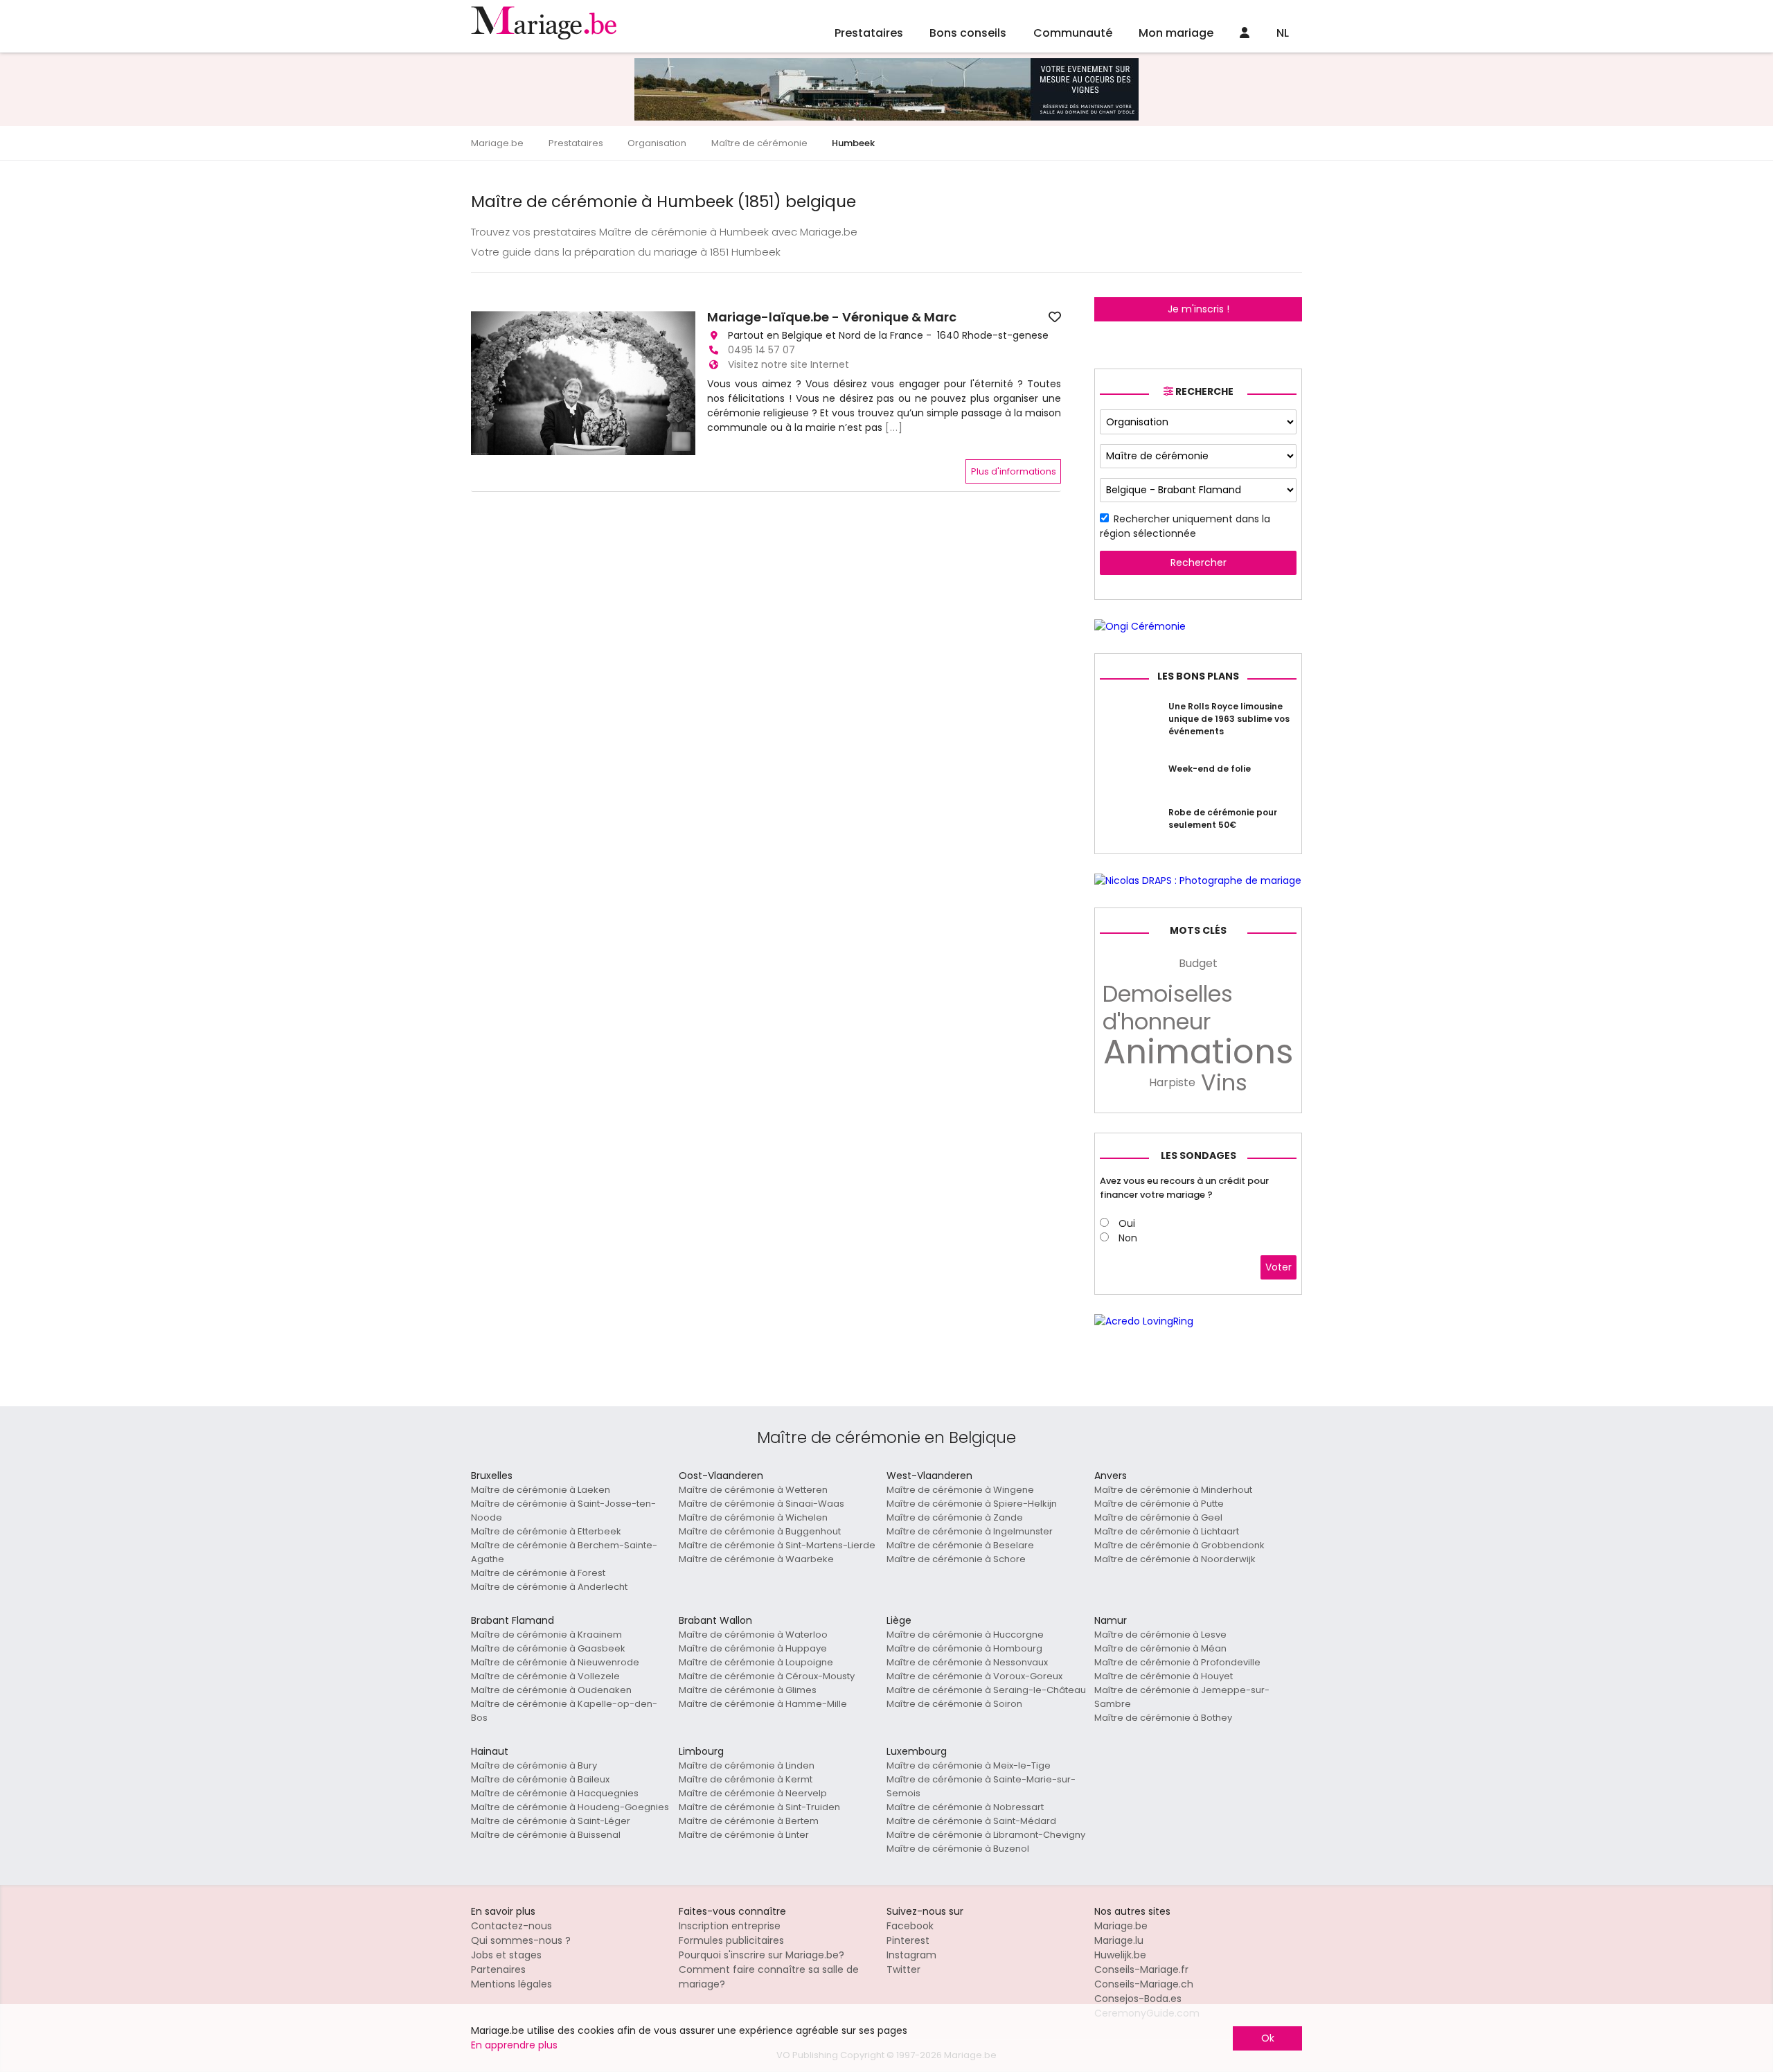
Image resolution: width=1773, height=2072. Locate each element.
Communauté (1073, 33)
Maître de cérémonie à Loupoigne (756, 1662)
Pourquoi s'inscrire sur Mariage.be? (761, 1955)
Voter (1278, 1267)
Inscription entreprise (730, 1926)
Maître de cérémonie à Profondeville (1177, 1662)
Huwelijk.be (1120, 1955)
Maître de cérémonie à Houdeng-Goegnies (570, 1807)
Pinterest (908, 1940)
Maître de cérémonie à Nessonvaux (967, 1662)
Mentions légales (511, 1984)
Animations (1199, 1052)
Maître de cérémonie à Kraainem (546, 1635)
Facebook (910, 1926)
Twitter (903, 1969)
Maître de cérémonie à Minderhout (1173, 1490)
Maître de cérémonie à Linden (747, 1765)
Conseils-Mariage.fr (1141, 1969)
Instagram (911, 1955)
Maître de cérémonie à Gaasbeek (548, 1648)
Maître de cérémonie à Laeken (541, 1490)
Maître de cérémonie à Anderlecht (549, 1587)
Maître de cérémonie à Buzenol (958, 1849)
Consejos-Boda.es (1138, 1999)
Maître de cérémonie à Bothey (1163, 1718)
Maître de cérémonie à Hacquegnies (555, 1793)
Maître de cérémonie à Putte (1159, 1504)
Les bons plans (1198, 676)
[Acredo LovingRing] (1144, 1321)
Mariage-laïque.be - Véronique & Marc (832, 317)
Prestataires (869, 33)
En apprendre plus (514, 2045)
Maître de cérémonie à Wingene (960, 1490)
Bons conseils (968, 33)
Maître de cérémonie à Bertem (749, 1821)
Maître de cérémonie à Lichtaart (1167, 1531)
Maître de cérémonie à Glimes (748, 1690)
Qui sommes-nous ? (521, 1940)
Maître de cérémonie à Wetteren (753, 1490)
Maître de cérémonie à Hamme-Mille (763, 1704)
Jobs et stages (506, 1955)
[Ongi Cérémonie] (1140, 626)
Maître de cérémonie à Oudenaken (551, 1690)
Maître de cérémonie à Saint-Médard (971, 1821)
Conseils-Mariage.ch (1144, 1984)
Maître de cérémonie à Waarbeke (756, 1559)
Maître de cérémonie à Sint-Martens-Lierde (777, 1545)
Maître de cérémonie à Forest (538, 1573)
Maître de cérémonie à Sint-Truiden (759, 1807)
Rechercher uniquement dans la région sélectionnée (1185, 526)
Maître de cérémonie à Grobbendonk (1179, 1545)
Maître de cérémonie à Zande (955, 1517)
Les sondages (1199, 1155)
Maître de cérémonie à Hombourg (964, 1648)
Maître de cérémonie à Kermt (746, 1779)
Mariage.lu (1119, 1940)
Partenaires (498, 1969)
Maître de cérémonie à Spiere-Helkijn (972, 1504)
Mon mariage (1176, 33)
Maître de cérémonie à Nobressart (965, 1807)
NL (1283, 33)
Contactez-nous (511, 1926)
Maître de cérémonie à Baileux (540, 1779)
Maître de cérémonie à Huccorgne (965, 1635)
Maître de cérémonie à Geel (1158, 1517)
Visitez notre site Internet (789, 364)
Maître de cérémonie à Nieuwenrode (555, 1662)
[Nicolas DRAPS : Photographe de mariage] (1198, 880)
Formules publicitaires (731, 1940)
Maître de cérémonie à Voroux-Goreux (974, 1676)
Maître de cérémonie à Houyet (1164, 1676)
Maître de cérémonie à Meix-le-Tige (969, 1765)
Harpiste (1172, 1082)
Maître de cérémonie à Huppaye (753, 1648)
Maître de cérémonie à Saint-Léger (551, 1821)
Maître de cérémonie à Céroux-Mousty (767, 1676)
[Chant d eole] (886, 117)
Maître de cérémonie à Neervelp (753, 1793)
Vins (1224, 1083)
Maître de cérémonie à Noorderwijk (1175, 1559)
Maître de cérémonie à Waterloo (753, 1635)
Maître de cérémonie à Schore (956, 1559)
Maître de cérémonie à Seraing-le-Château (986, 1690)
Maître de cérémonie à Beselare (960, 1545)
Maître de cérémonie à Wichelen (753, 1517)
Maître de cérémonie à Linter (744, 1835)
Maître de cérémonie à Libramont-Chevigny (986, 1835)
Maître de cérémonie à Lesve (1160, 1635)
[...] (894, 427)
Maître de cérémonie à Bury (534, 1765)
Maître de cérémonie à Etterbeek (546, 1531)
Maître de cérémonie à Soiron (954, 1704)
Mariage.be (1121, 1926)
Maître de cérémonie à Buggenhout (760, 1531)
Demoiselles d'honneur (1168, 1008)
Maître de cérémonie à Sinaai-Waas (761, 1504)
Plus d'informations (1014, 471)
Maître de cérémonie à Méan (1160, 1648)
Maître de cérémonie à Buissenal (546, 1835)
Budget (1198, 963)
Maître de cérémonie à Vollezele (545, 1676)
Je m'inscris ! (1199, 309)
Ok (1268, 2038)
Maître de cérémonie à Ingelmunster (970, 1531)
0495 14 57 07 (761, 350)
